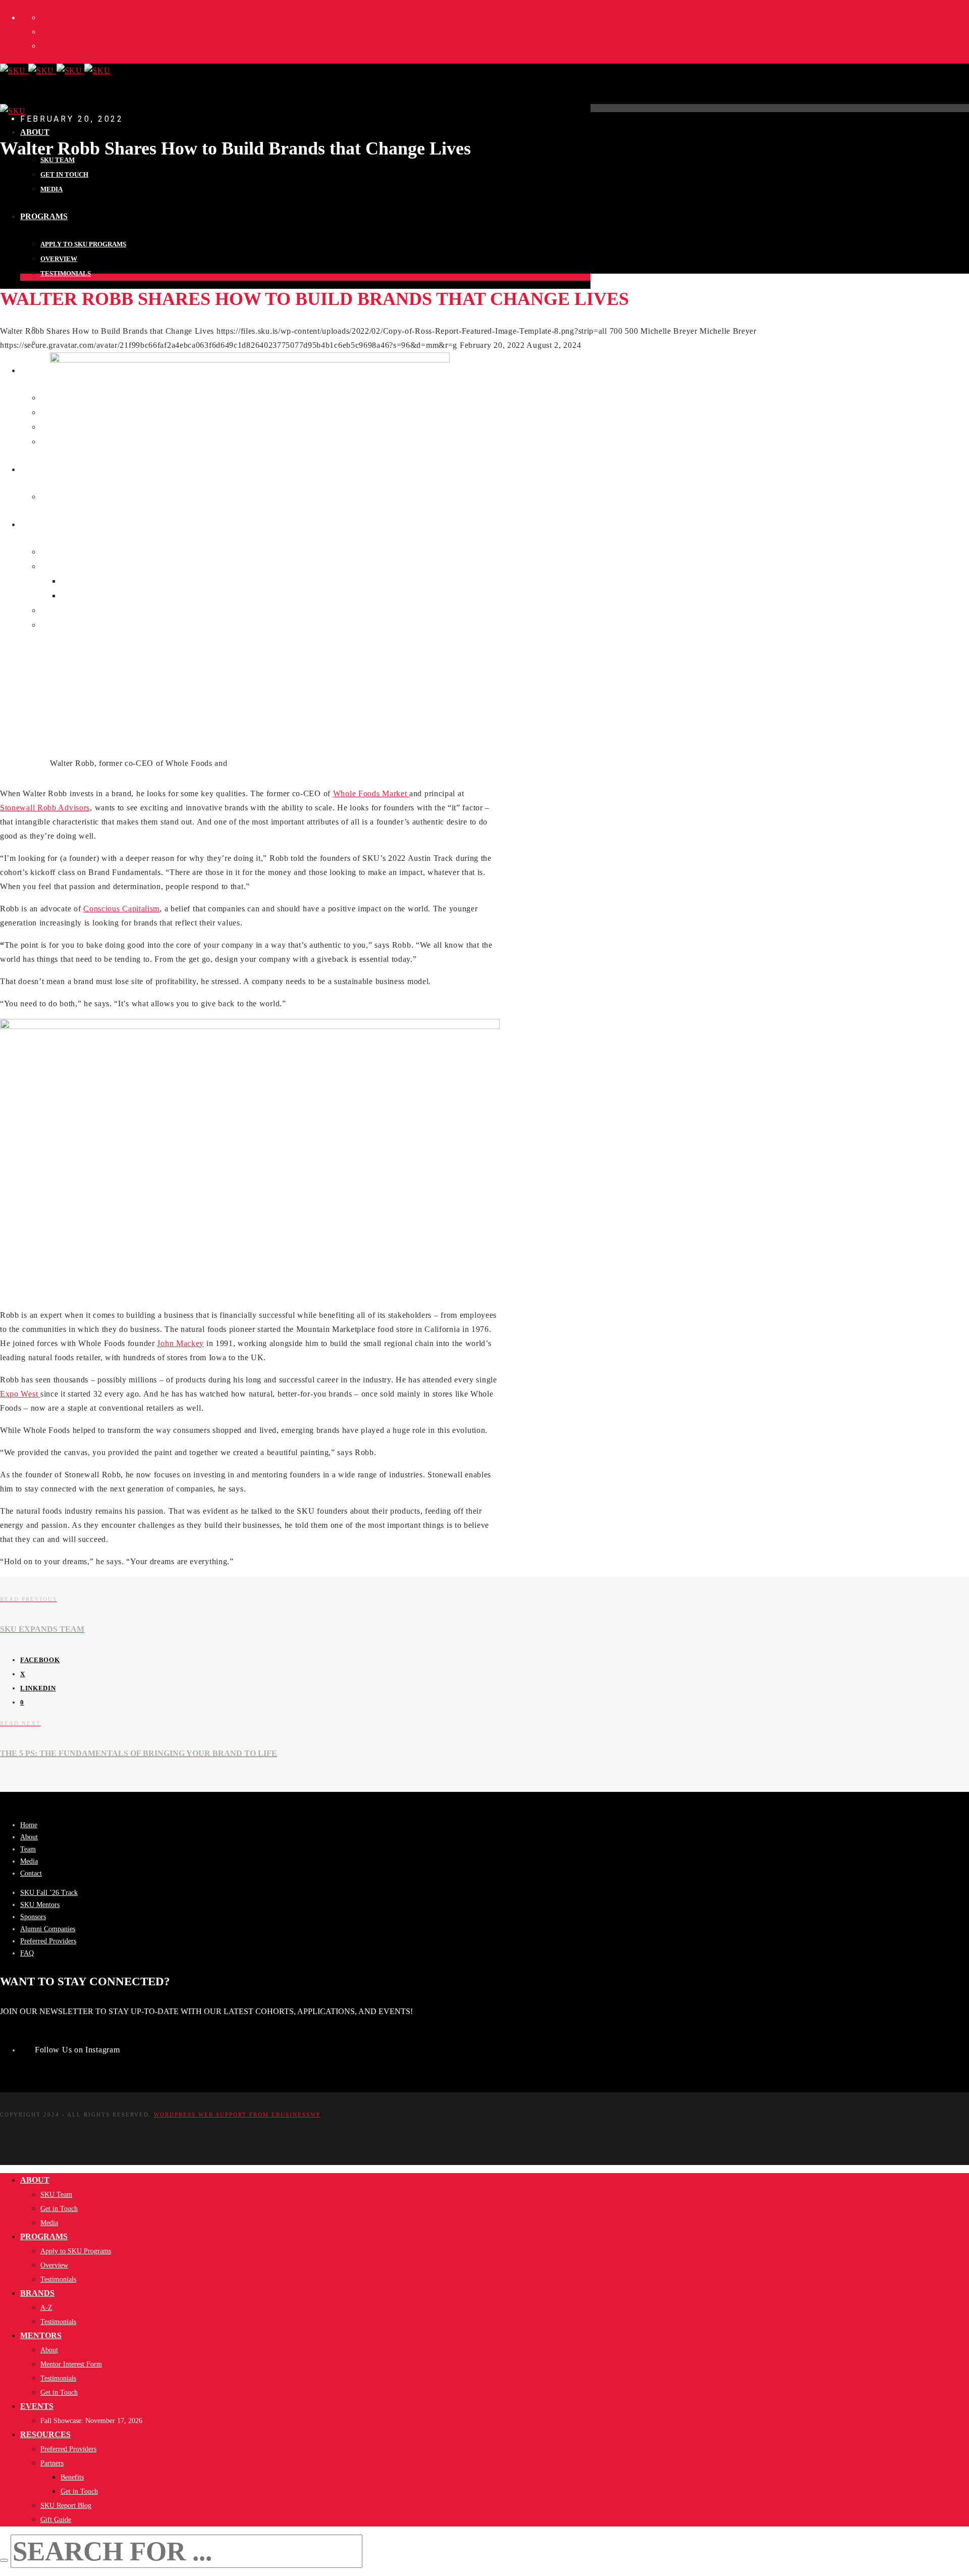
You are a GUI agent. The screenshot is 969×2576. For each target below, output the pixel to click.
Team (28, 1849)
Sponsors (33, 1917)
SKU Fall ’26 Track (49, 1893)
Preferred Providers (48, 1941)
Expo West (20, 1394)
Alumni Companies (48, 1929)
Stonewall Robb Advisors (45, 808)
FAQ (27, 1953)
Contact (31, 1873)
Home (29, 1825)
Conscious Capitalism (121, 909)
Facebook (40, 1659)
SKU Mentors (40, 1905)
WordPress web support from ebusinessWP (237, 2115)
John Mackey (180, 1343)
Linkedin (38, 1688)
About (29, 1837)
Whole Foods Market (371, 793)
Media (29, 1861)
